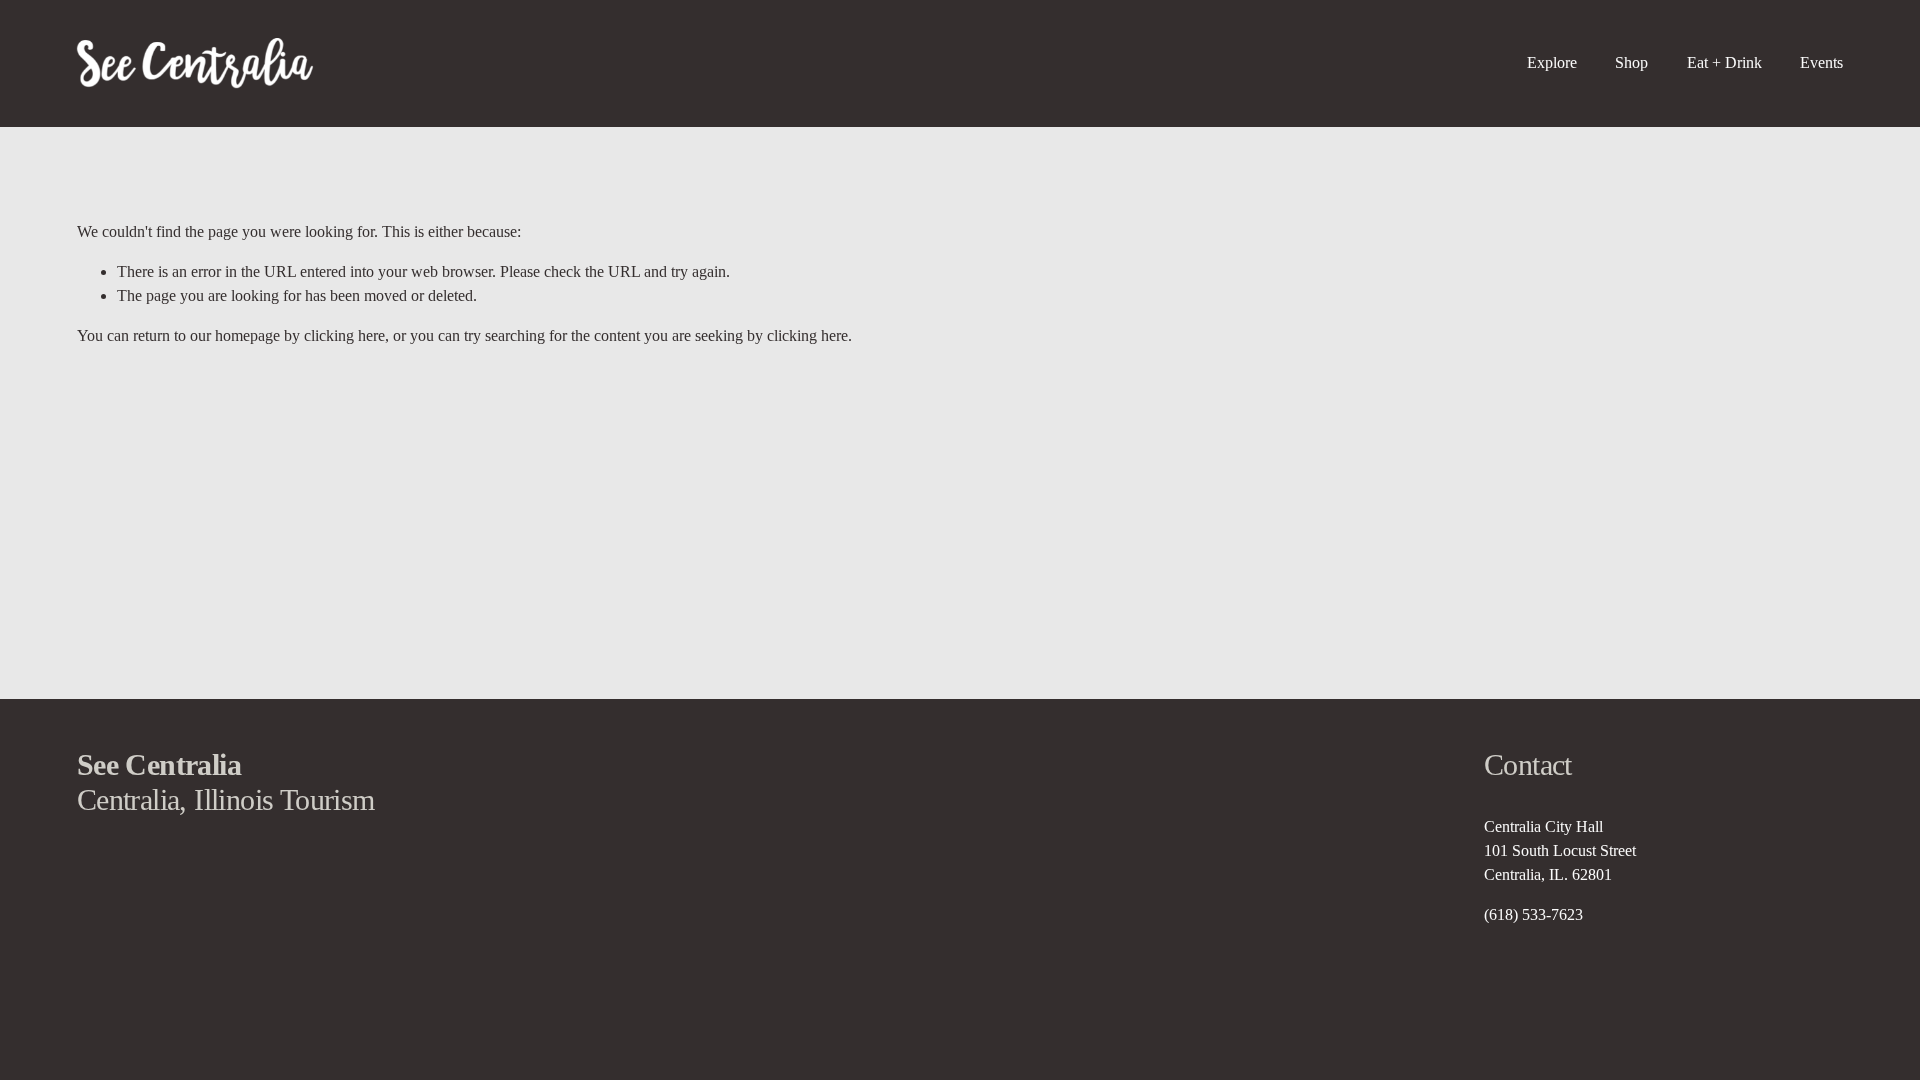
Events (1821, 62)
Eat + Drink (1724, 62)
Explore (1552, 62)
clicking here (344, 335)
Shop (1631, 62)
